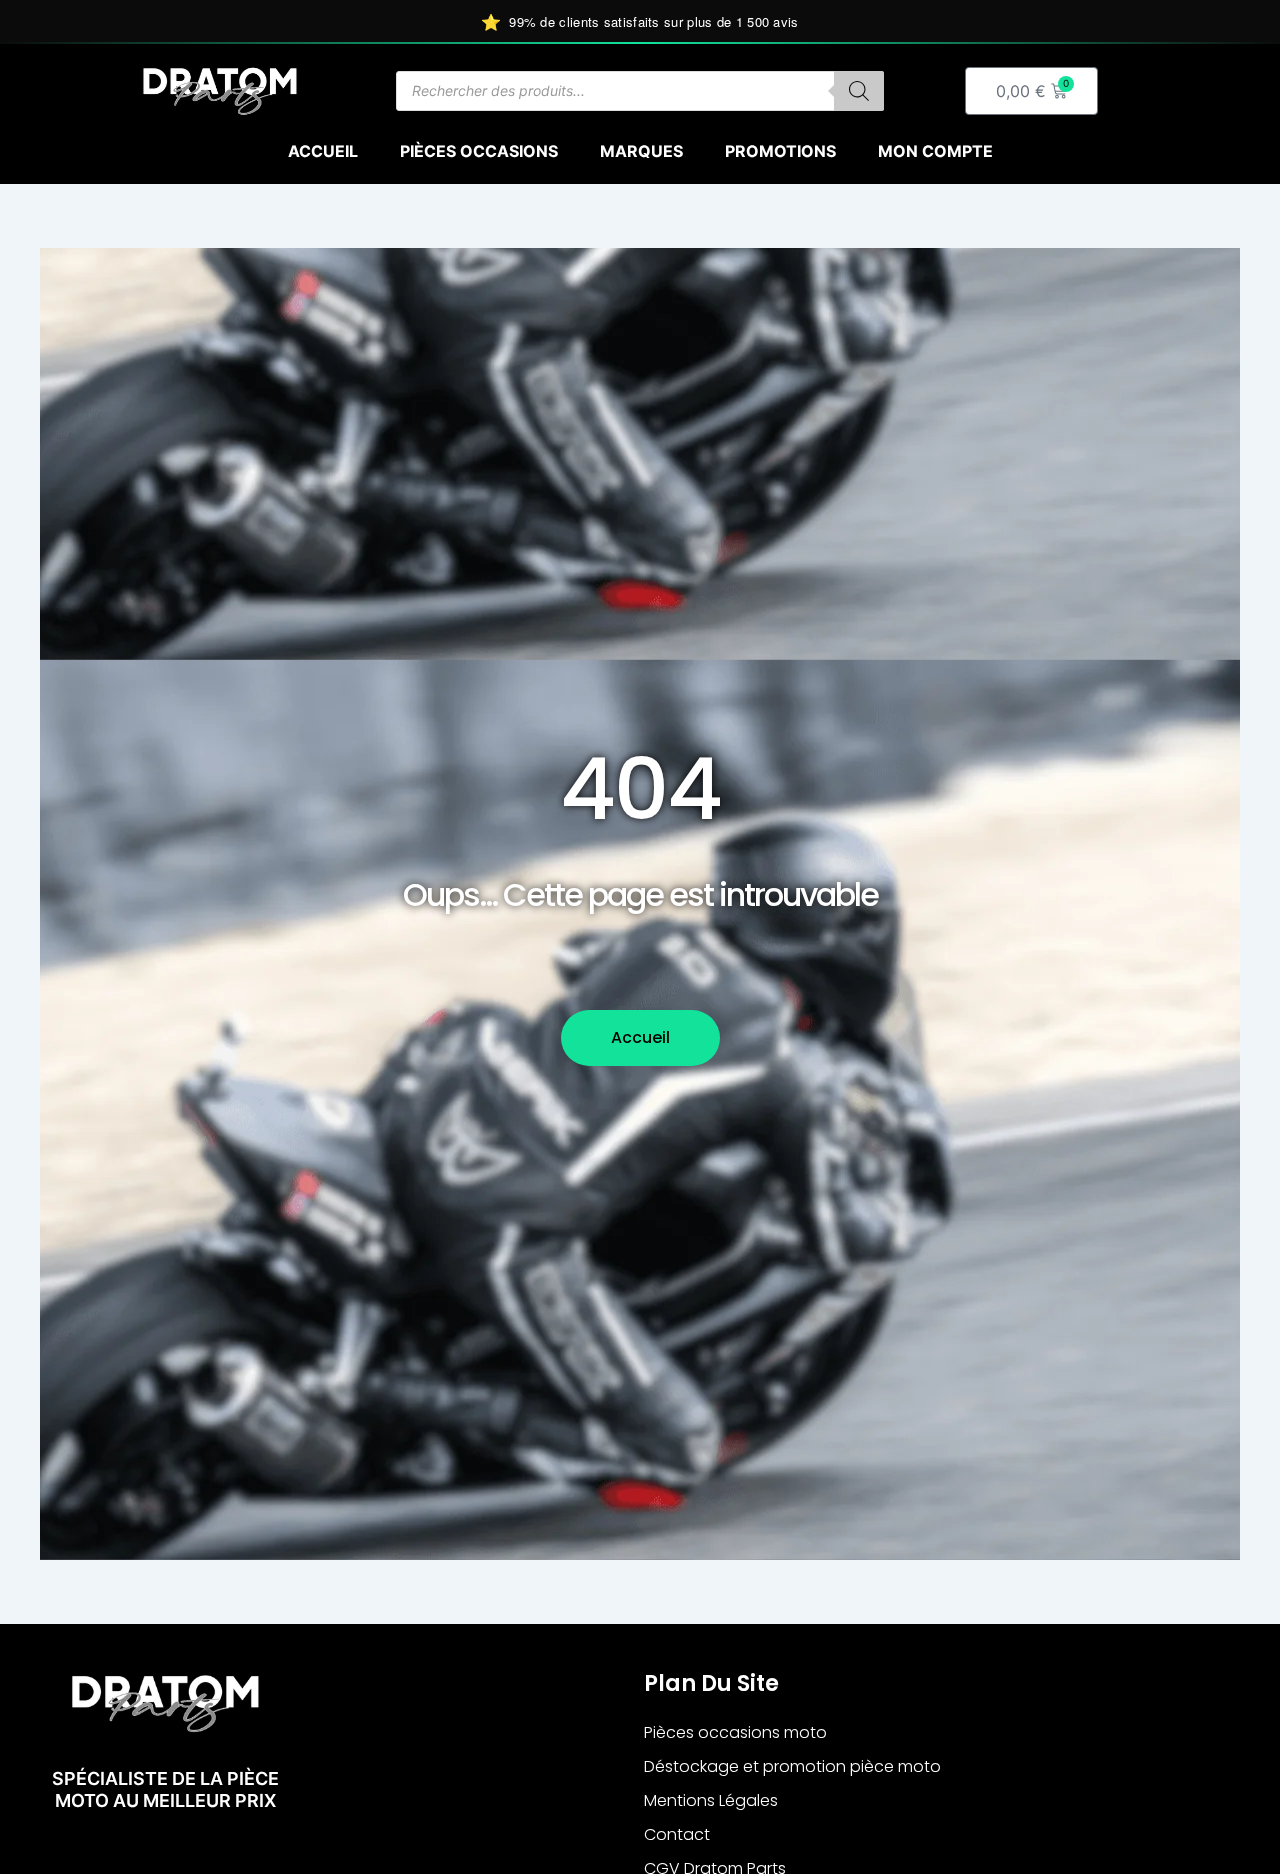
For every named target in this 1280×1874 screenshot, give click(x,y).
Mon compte (935, 151)
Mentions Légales (711, 1800)
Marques (641, 151)
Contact (677, 1834)
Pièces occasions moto (735, 1732)
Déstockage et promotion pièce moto (792, 1766)
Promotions (780, 151)
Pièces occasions (479, 151)
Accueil (323, 151)
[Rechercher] (859, 91)
